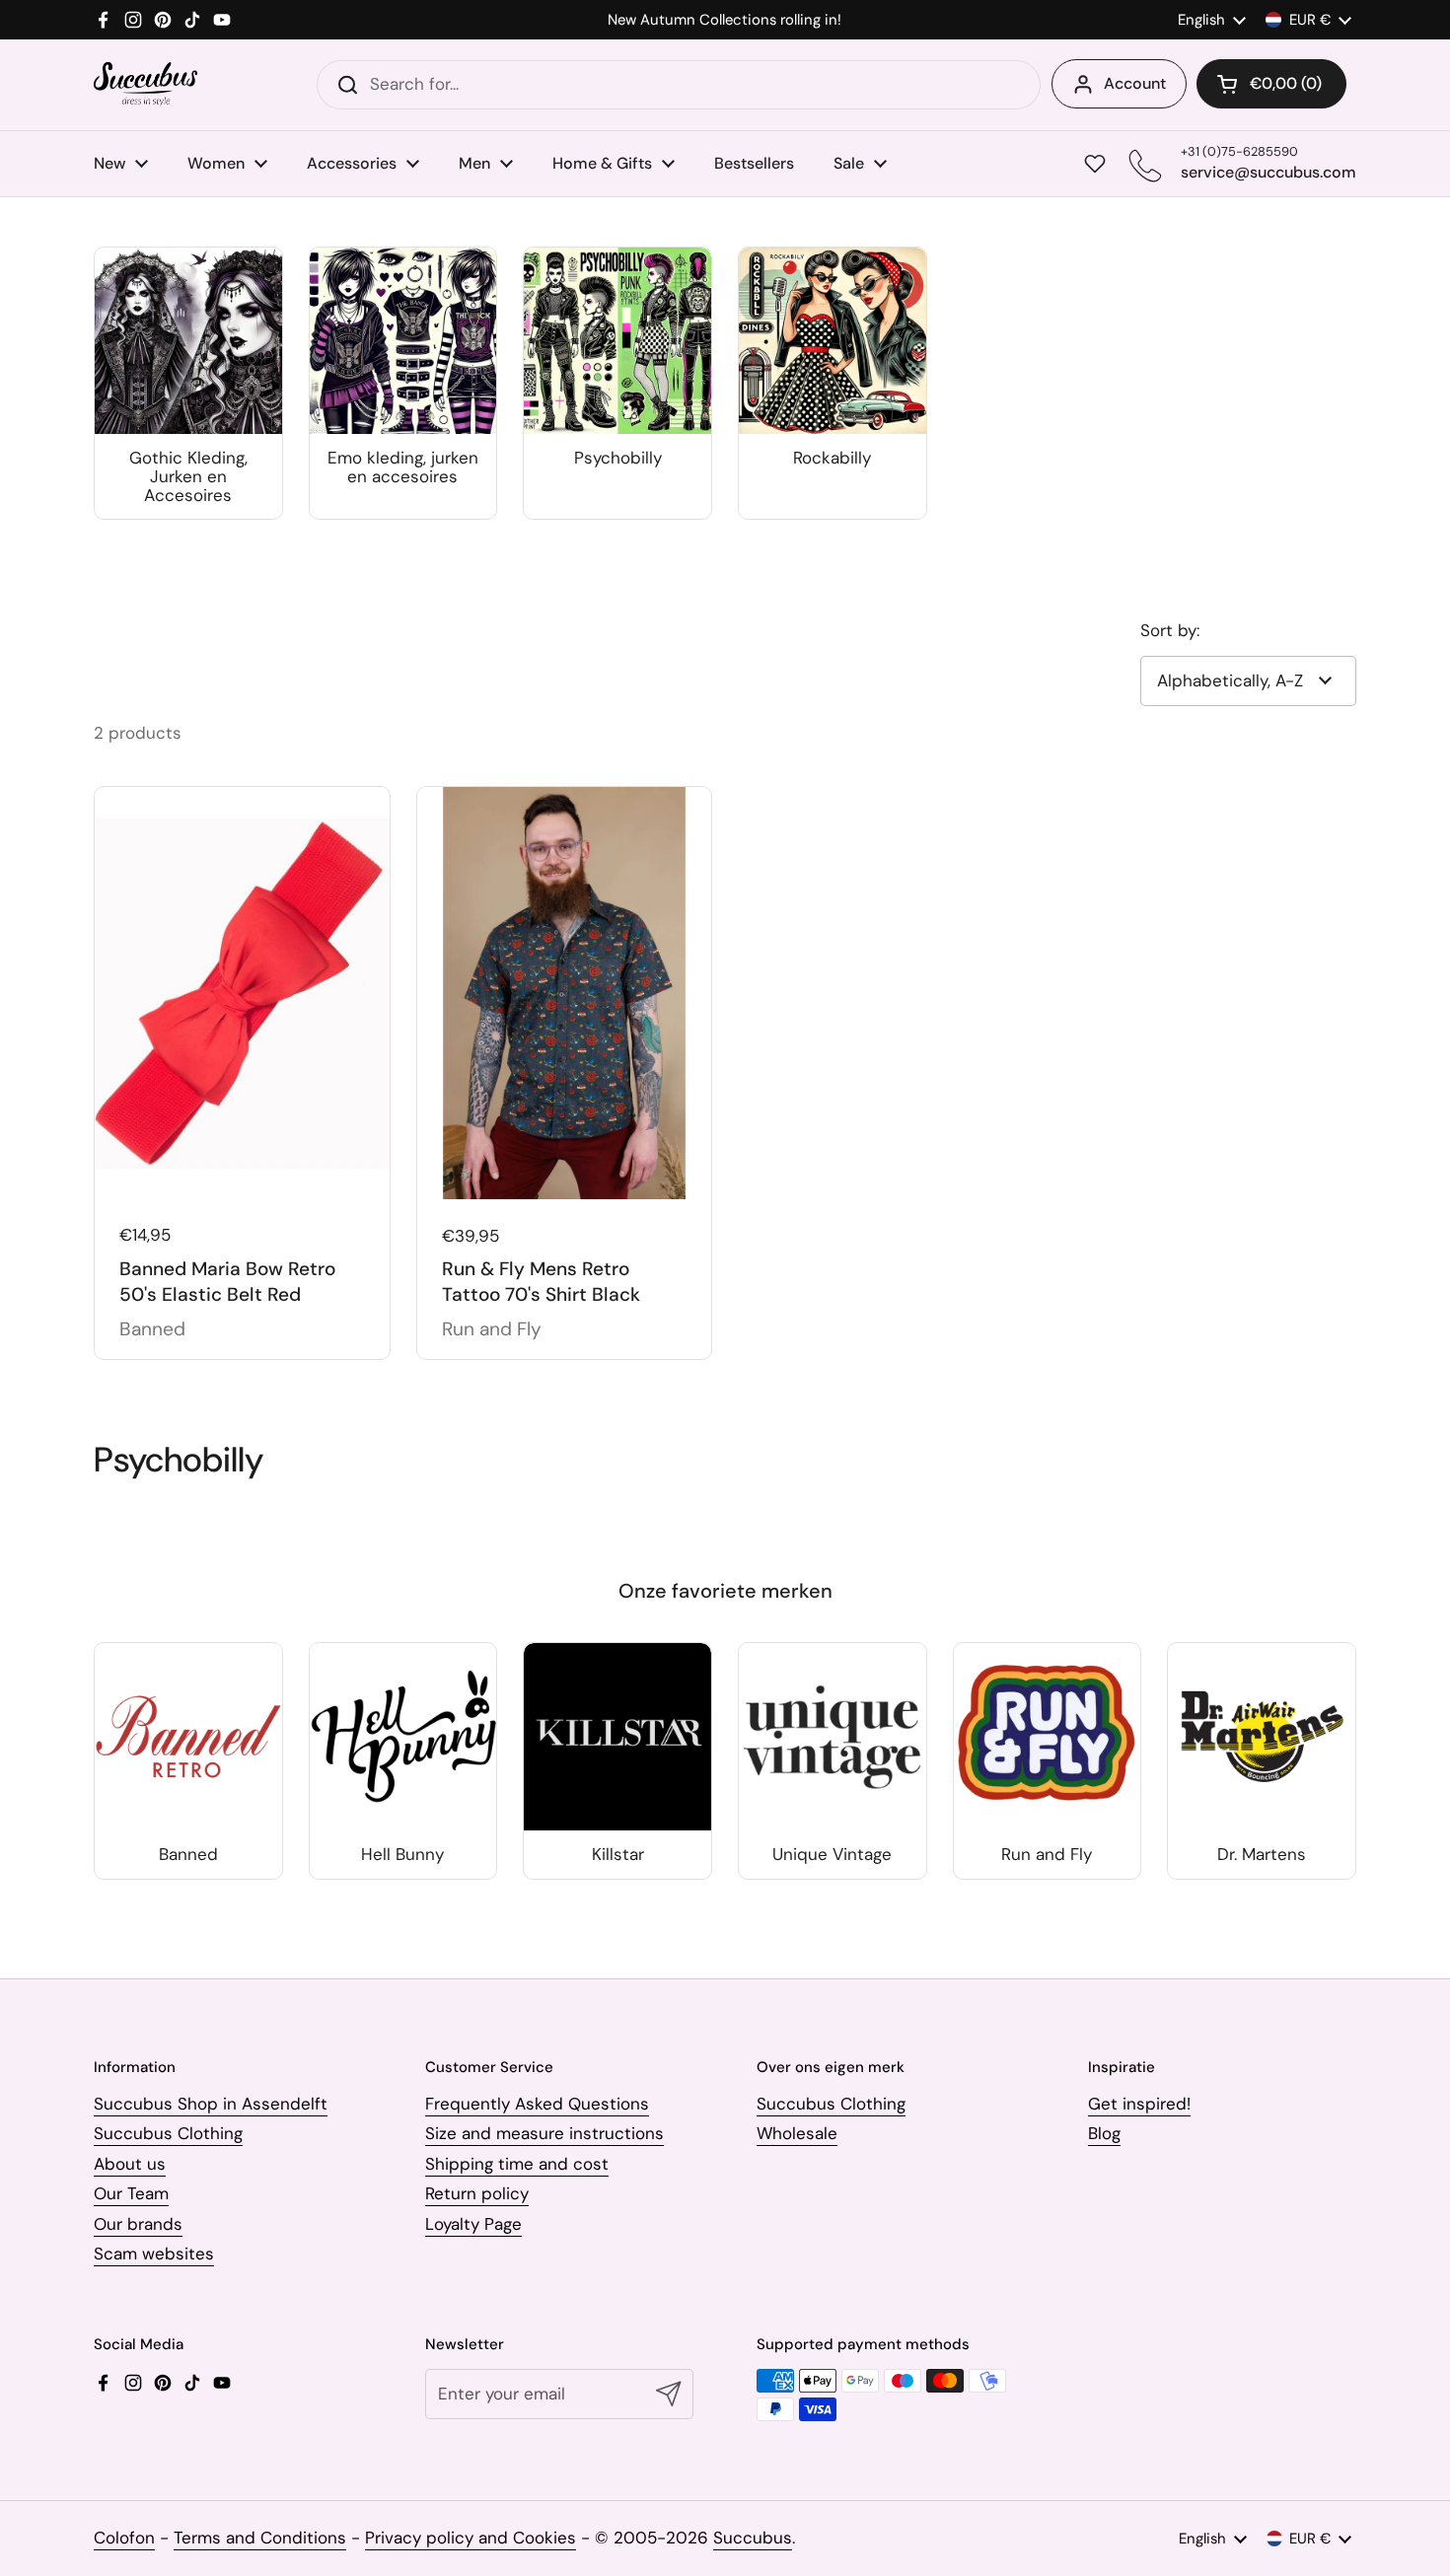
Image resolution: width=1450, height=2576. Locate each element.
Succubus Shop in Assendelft (211, 2104)
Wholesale (797, 2133)
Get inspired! (1139, 2104)
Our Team (131, 2193)
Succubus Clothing (168, 2133)
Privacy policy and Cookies (471, 2538)
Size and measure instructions (544, 2133)
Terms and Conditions (260, 2538)
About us (130, 2164)
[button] (1271, 84)
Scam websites (154, 2254)
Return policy (477, 2193)
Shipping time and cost (517, 2164)
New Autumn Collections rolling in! (725, 20)
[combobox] (679, 85)
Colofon (124, 2538)
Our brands (138, 2224)
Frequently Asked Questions (537, 2104)
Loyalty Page (473, 2224)
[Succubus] (145, 84)
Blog (1104, 2133)
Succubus (753, 2538)
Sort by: (1170, 630)
